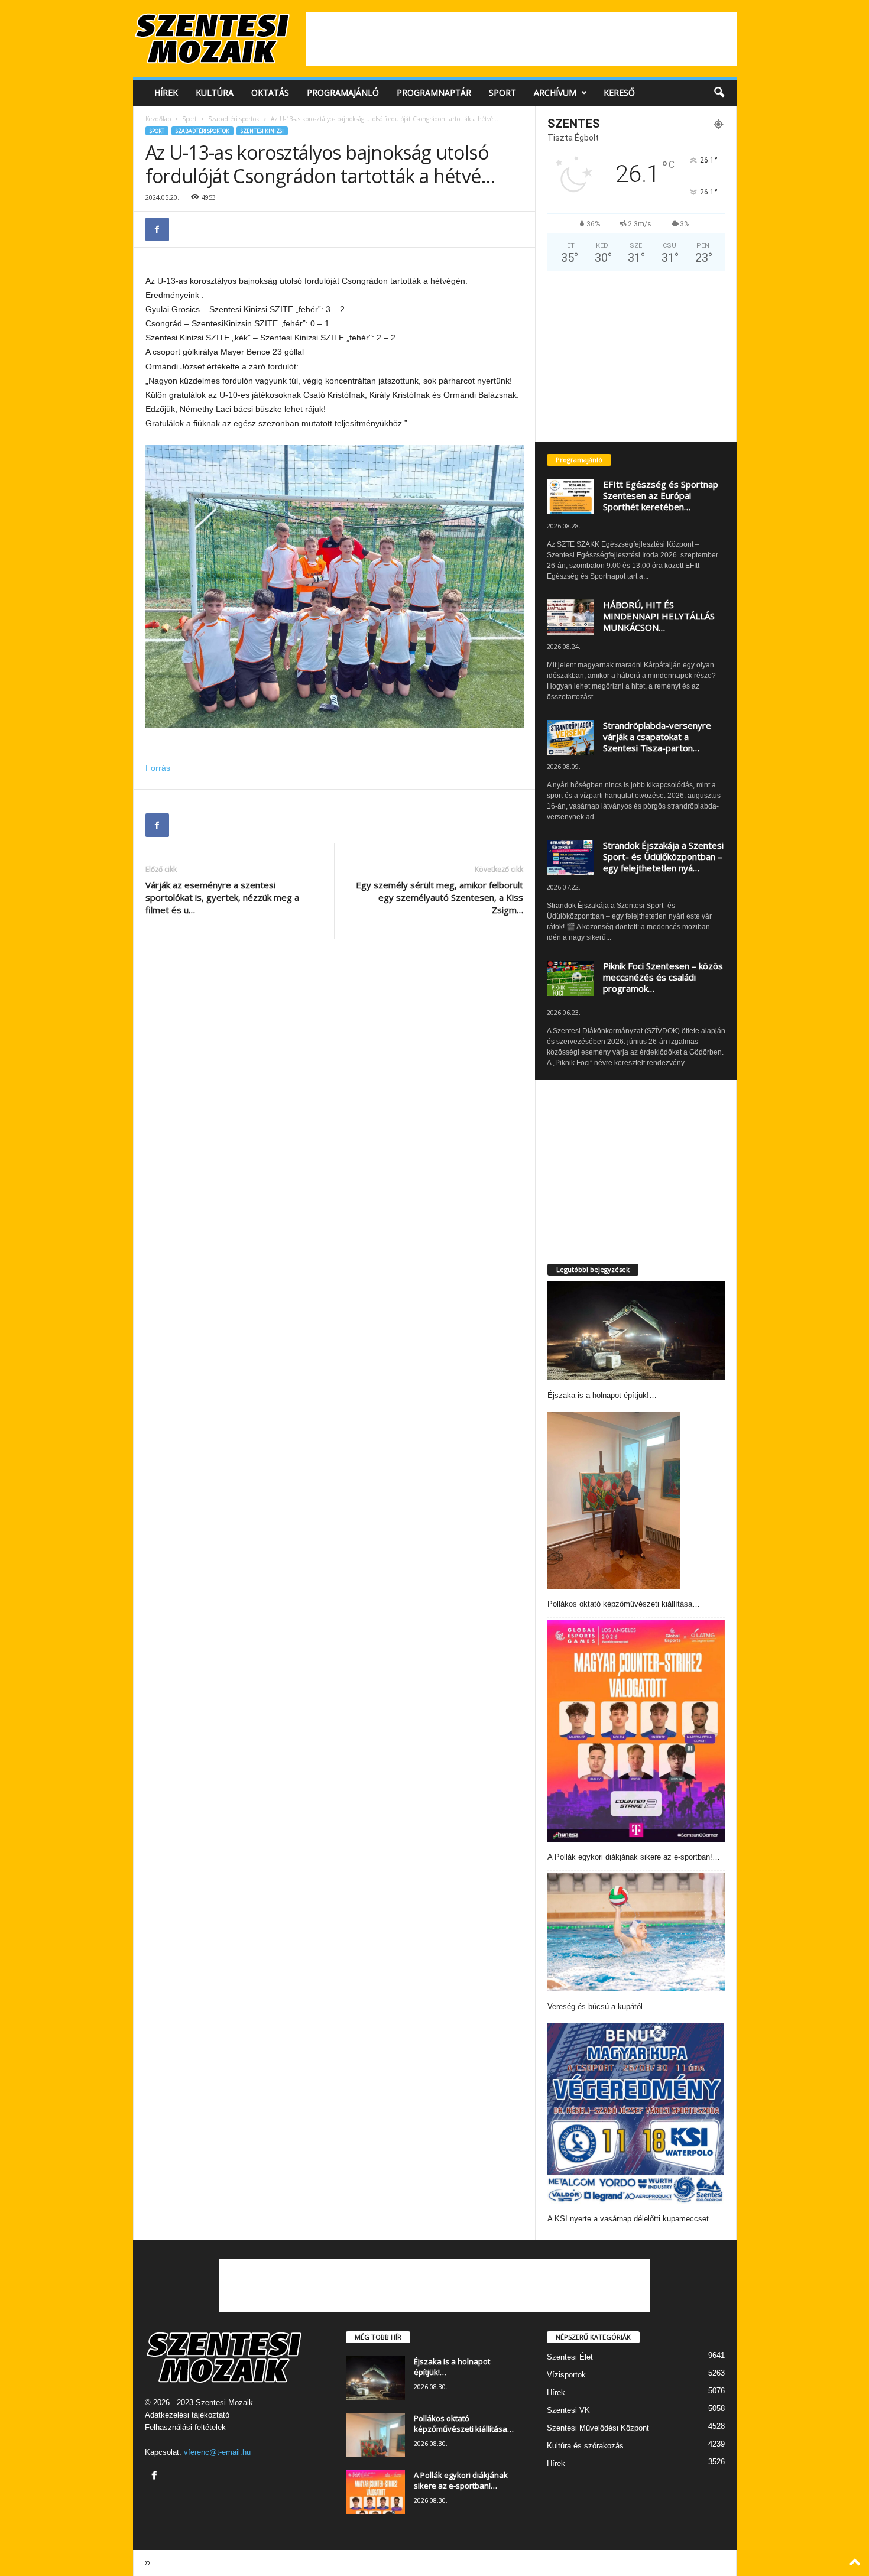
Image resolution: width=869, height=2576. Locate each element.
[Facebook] (157, 229)
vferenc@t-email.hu (217, 2452)
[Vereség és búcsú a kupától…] (636, 1932)
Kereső (619, 93)
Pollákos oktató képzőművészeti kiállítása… (624, 1604)
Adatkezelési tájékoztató (187, 2415)
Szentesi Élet (570, 2357)
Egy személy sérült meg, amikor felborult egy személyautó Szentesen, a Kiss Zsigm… (440, 897)
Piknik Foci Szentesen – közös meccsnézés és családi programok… (663, 977)
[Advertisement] (521, 39)
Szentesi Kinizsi (262, 131)
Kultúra (215, 93)
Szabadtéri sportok (234, 119)
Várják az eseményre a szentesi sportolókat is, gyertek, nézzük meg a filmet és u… (222, 897)
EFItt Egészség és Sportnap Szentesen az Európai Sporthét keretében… (661, 495)
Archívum (555, 93)
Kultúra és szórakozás (585, 2446)
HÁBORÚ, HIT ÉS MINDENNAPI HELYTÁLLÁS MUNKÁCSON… (659, 616)
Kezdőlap (158, 119)
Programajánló (343, 93)
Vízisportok (566, 2375)
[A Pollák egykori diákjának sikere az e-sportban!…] (636, 1731)
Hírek (166, 93)
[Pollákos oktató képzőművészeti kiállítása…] (614, 1500)
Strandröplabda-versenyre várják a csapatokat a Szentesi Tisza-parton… (657, 737)
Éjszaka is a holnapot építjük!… (602, 1395)
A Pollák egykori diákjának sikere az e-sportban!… (634, 1857)
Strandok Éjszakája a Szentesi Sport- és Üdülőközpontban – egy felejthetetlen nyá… (663, 856)
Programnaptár (434, 93)
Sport (502, 93)
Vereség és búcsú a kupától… (599, 2006)
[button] (719, 93)
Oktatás (270, 93)
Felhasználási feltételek (185, 2427)
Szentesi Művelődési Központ (598, 2428)
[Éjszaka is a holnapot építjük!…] (636, 1331)
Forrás (158, 768)
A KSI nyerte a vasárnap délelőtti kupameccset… (632, 2219)
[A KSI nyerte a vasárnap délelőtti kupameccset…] (636, 2113)
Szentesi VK (568, 2410)
